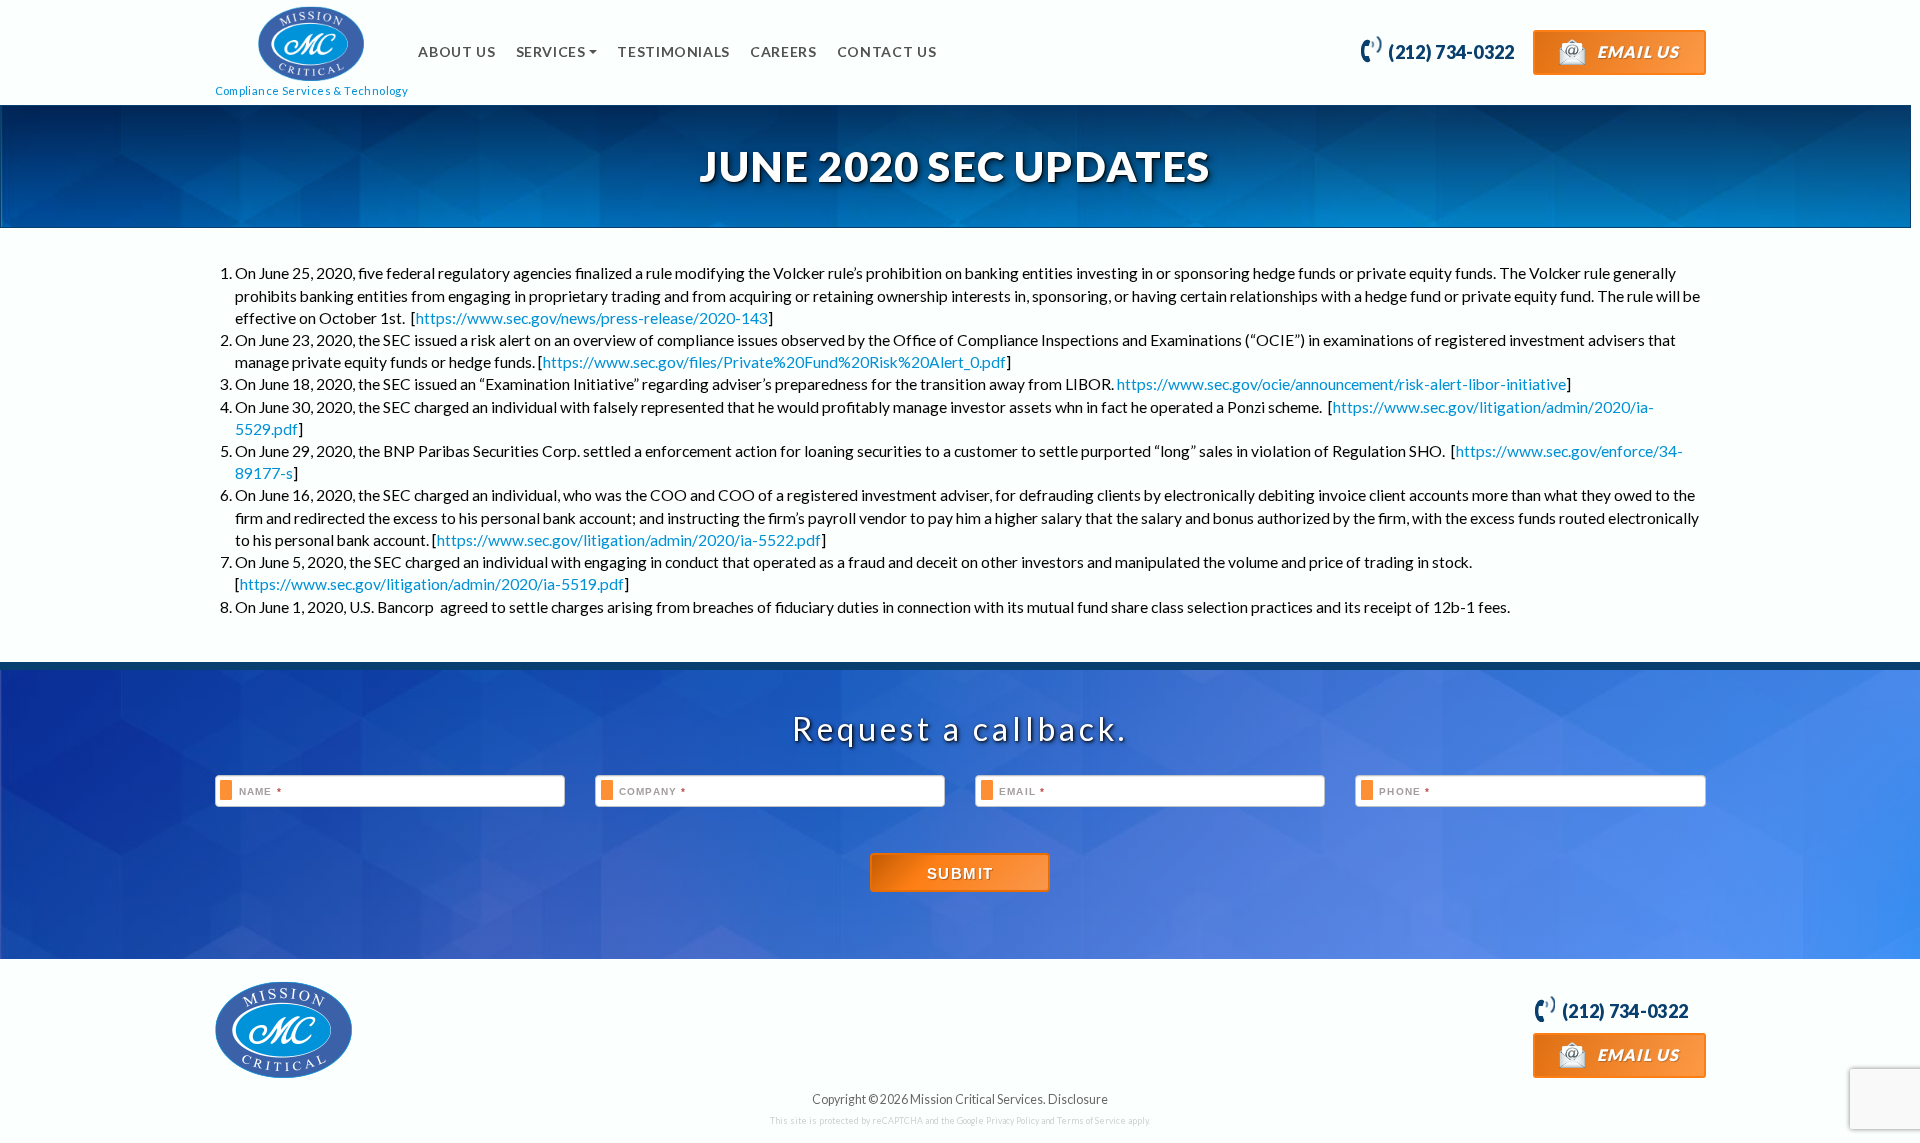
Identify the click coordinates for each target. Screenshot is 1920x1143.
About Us (456, 51)
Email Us (1636, 51)
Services (551, 51)
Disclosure (1078, 1099)
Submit (960, 874)
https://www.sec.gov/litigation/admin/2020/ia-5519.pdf (432, 584)
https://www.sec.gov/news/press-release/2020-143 (592, 318)
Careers (783, 51)
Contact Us (887, 51)
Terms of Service (1091, 1120)
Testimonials (673, 51)
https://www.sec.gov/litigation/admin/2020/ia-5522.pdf (629, 540)
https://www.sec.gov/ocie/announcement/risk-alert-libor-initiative (1341, 384)
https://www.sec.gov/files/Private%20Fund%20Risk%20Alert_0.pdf (774, 362)
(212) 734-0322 (1450, 52)
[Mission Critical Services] (283, 1030)
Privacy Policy (1012, 1120)
